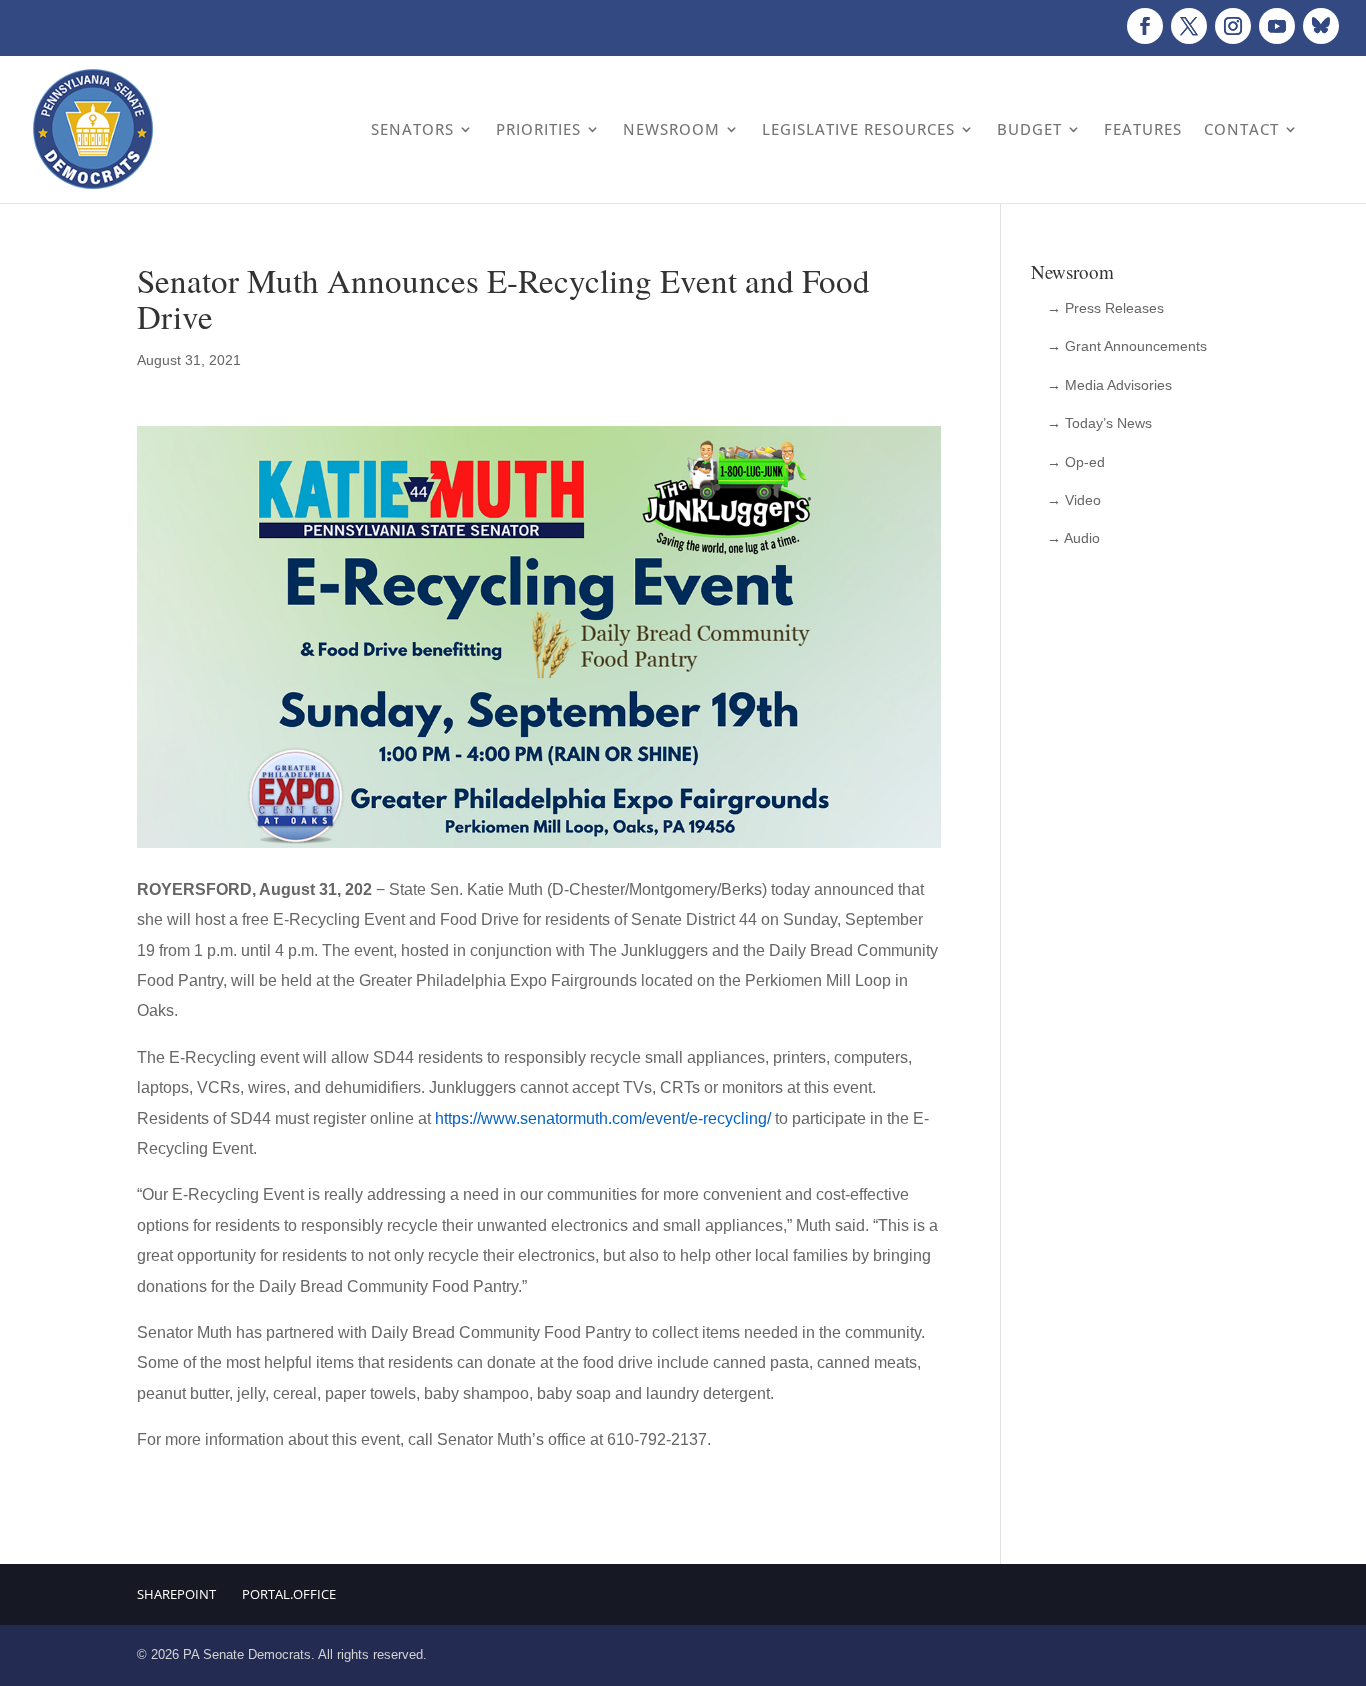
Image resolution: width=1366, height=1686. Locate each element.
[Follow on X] (1189, 26)
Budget (1029, 129)
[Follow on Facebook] (1145, 26)
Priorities (538, 129)
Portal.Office (289, 1594)
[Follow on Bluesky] (1321, 26)
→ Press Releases (1105, 308)
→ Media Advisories (1109, 385)
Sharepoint (176, 1594)
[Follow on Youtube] (1277, 26)
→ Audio (1073, 538)
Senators (412, 129)
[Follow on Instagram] (1233, 26)
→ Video (1074, 500)
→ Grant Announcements (1127, 346)
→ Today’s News (1099, 423)
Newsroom (671, 129)
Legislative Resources (858, 129)
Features (1143, 129)
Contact (1241, 129)
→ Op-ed (1076, 462)
